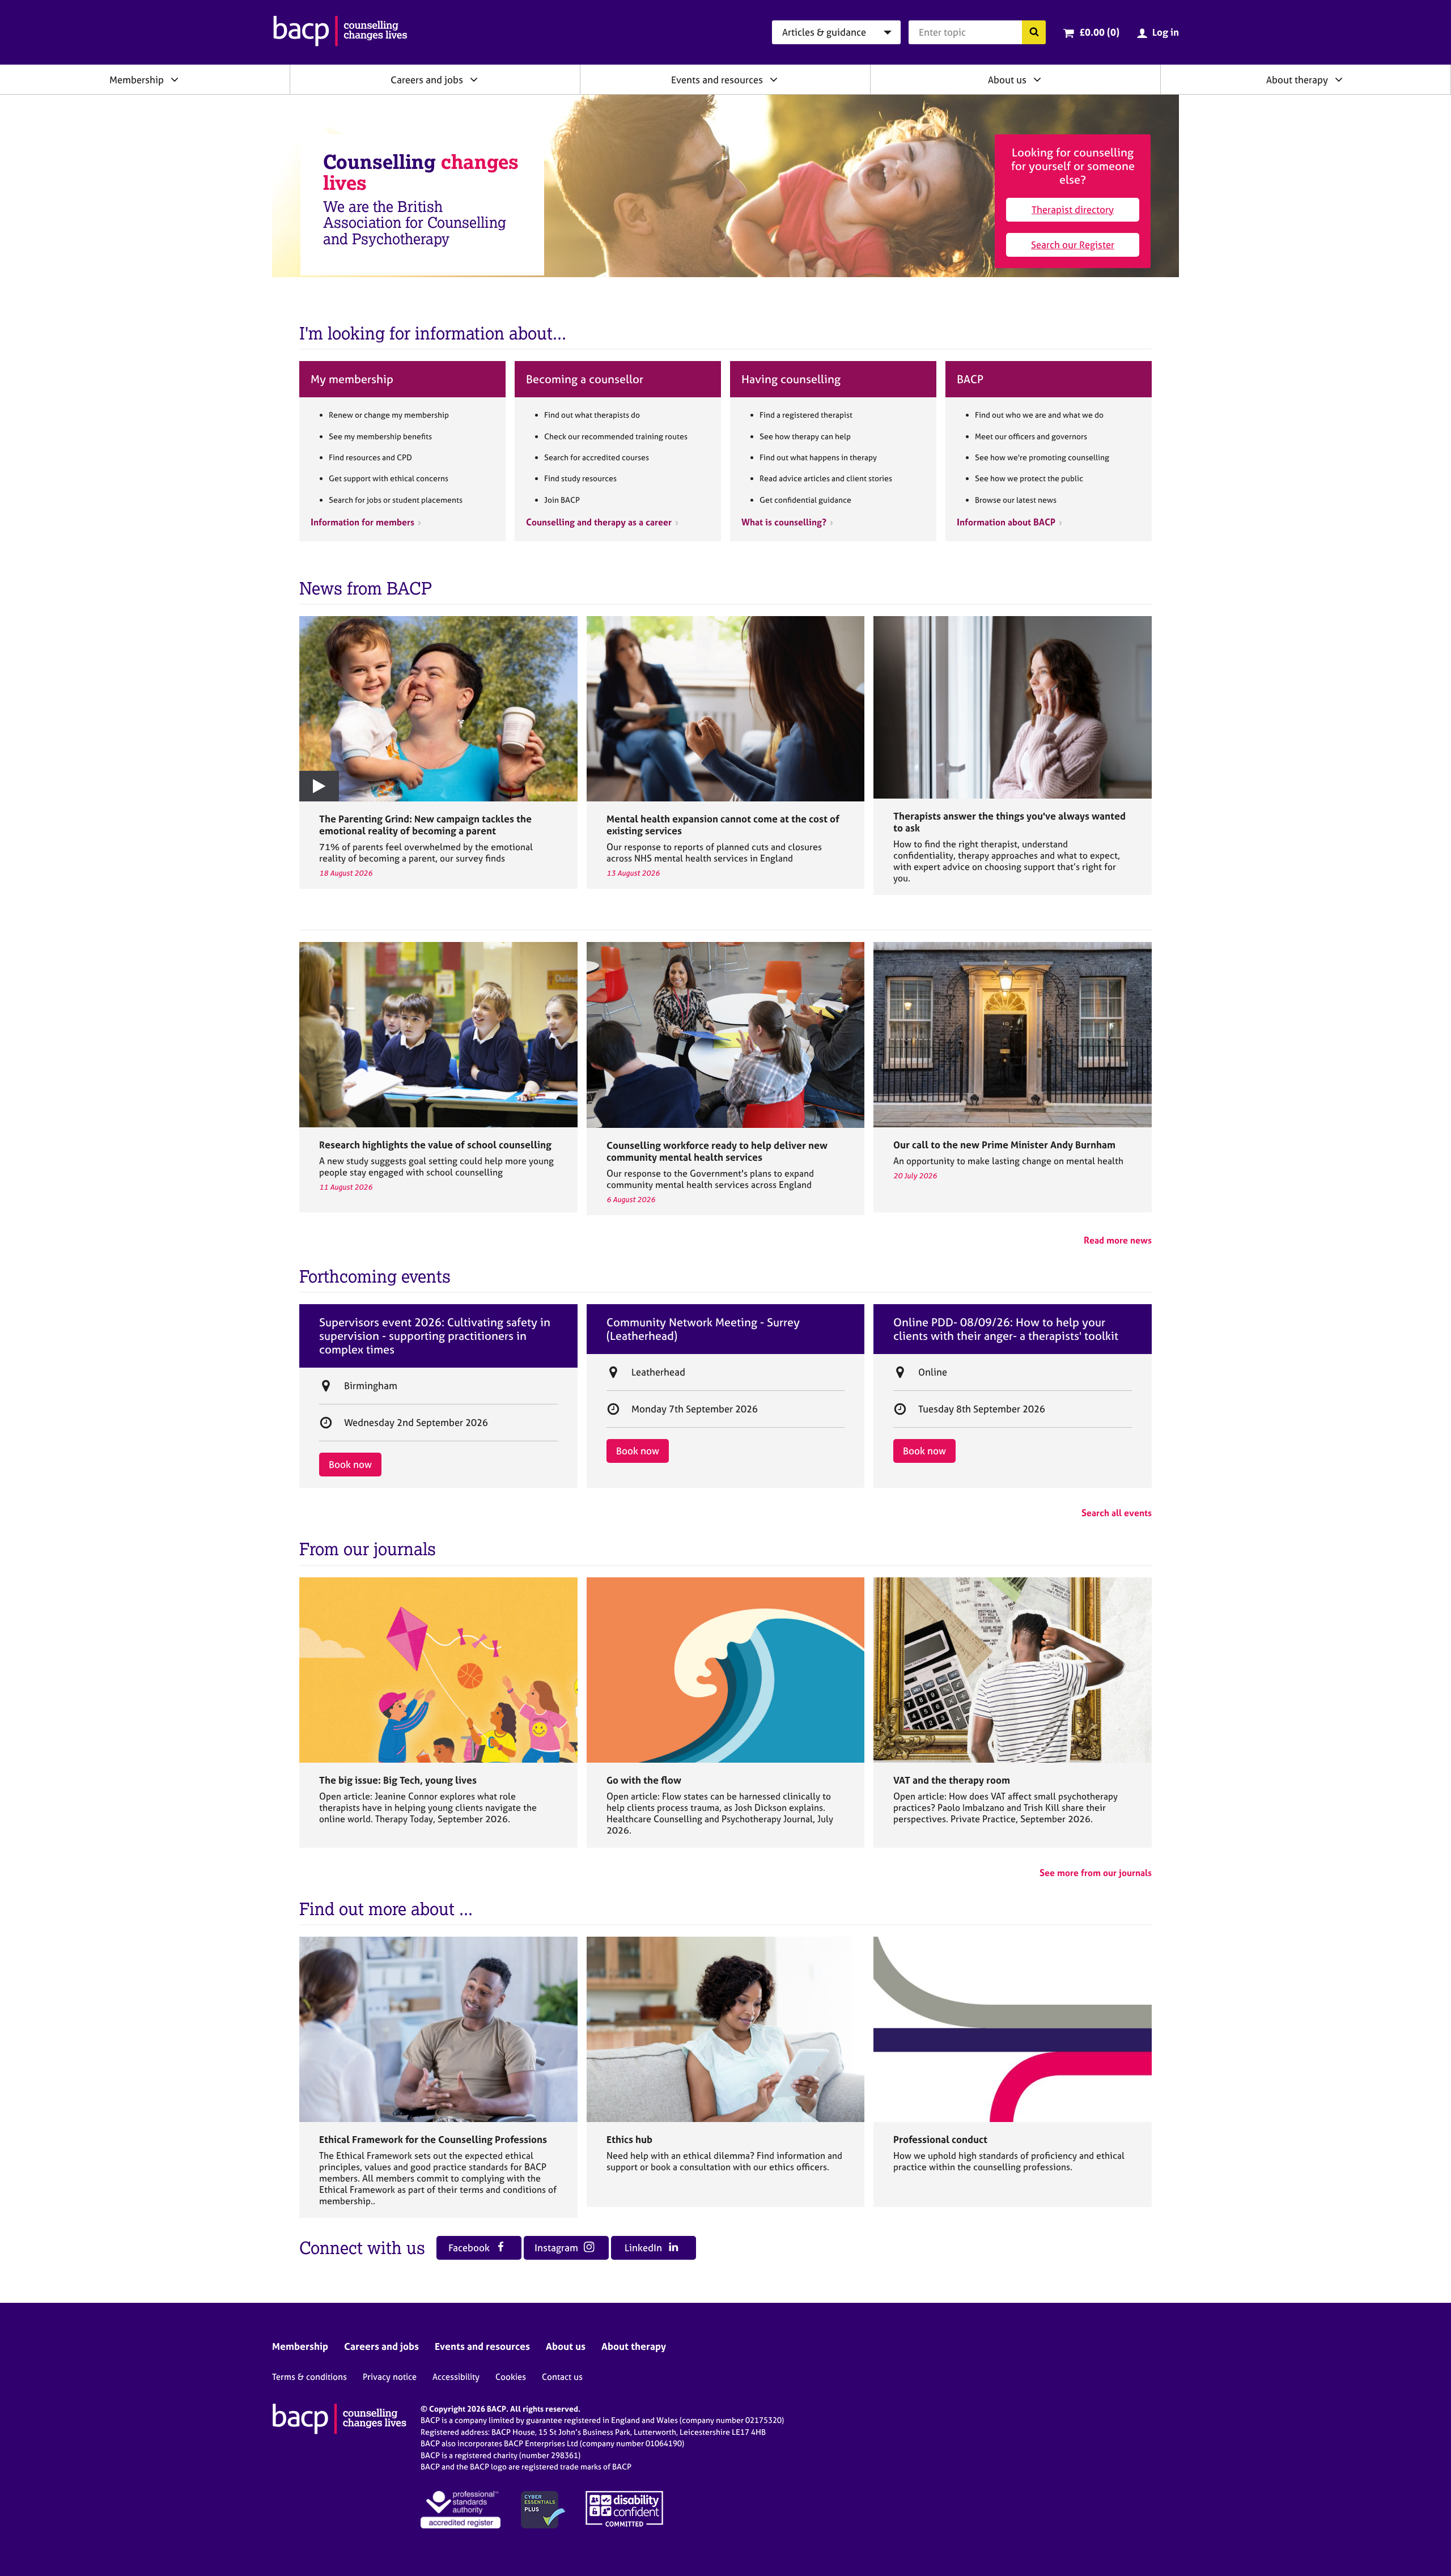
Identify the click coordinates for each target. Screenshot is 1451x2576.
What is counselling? (784, 522)
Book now (350, 1464)
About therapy (1297, 80)
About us (1007, 80)
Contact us (562, 2377)
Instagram (557, 2248)
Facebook (470, 2248)
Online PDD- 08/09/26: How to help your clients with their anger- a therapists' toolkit (1006, 1329)
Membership (137, 80)
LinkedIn (644, 2248)
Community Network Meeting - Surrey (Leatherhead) (703, 1329)
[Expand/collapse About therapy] (1339, 79)
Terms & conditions (309, 2377)
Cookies (511, 2377)
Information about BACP (1006, 522)
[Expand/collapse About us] (1037, 79)
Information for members (362, 522)
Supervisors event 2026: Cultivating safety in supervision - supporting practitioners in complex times (435, 1336)
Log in (1166, 32)
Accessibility (456, 2377)
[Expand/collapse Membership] (175, 79)
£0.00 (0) (1099, 32)
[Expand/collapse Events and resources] (774, 79)
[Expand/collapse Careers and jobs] (474, 79)
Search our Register (1073, 245)
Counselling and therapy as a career (599, 522)
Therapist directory (1073, 209)
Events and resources (717, 80)
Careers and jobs (427, 80)
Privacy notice (390, 2377)
